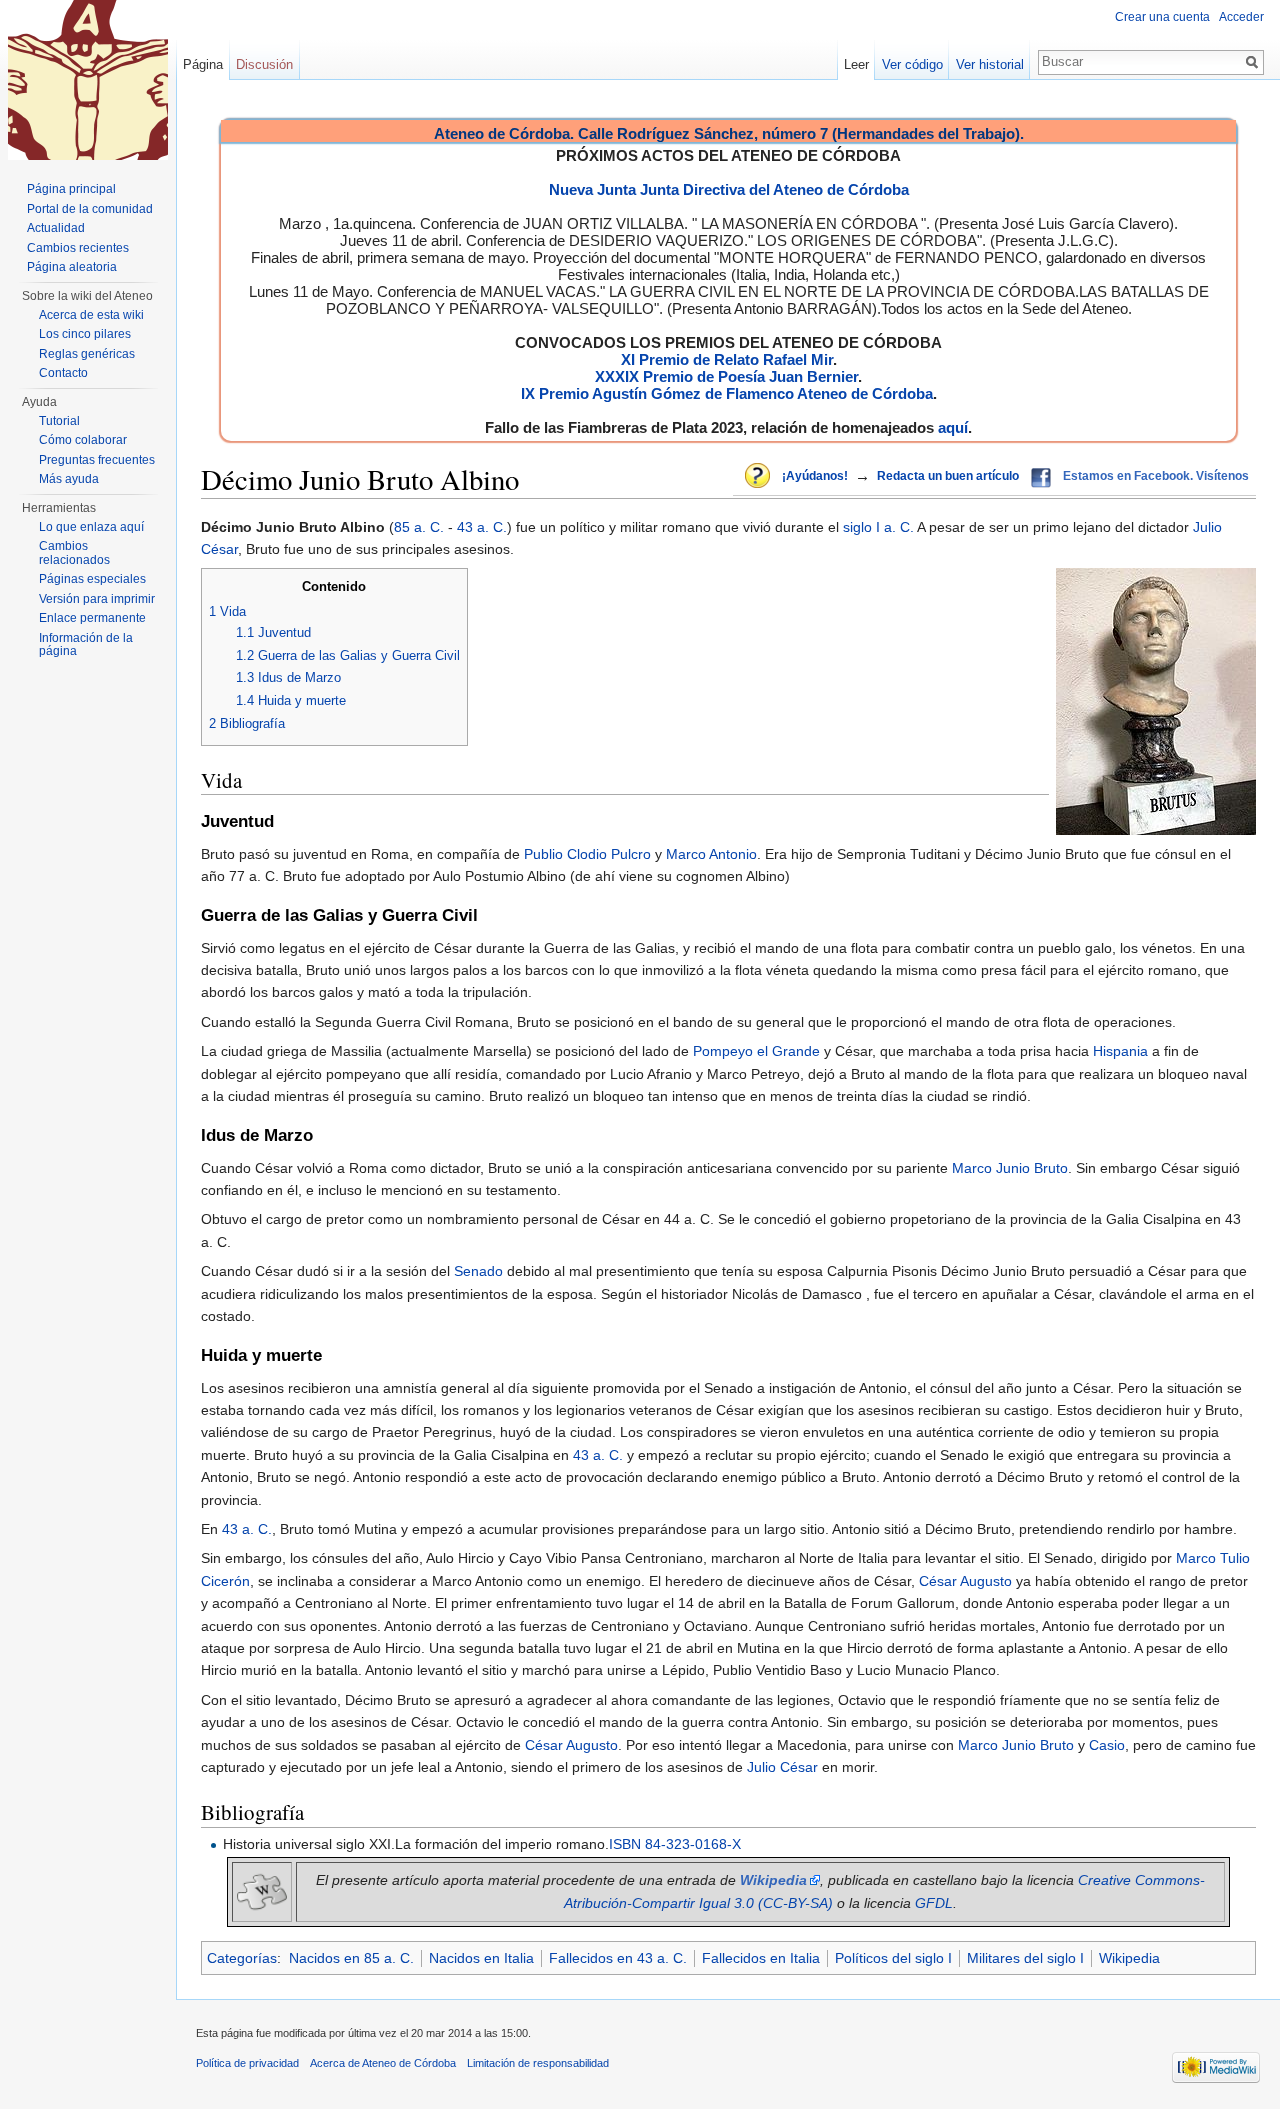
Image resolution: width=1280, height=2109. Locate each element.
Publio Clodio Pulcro (587, 854)
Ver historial (990, 64)
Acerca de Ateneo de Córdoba (383, 2063)
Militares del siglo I (1025, 1958)
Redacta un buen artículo (948, 476)
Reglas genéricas (87, 354)
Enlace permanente (92, 618)
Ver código (912, 64)
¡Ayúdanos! (815, 476)
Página (203, 64)
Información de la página (86, 645)
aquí (953, 427)
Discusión (264, 64)
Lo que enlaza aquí (91, 527)
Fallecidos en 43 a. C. (618, 1958)
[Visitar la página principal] (88, 80)
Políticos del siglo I (893, 1958)
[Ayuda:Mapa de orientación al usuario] (759, 477)
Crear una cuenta (1162, 17)
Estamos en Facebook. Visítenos (1156, 476)
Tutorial (59, 421)
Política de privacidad (247, 2063)
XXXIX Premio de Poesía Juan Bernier (726, 376)
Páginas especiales (92, 579)
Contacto (63, 373)
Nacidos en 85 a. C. (351, 1958)
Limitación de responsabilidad (538, 2063)
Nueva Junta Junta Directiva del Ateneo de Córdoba (729, 189)
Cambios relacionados (74, 553)
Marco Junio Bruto (1010, 1168)
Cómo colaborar (83, 440)
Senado (478, 1271)
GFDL (934, 1903)
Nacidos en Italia (481, 1958)
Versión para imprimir (97, 599)
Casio (1107, 1745)
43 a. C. (482, 527)
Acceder (1241, 17)
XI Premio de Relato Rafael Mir (727, 359)
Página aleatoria (72, 267)
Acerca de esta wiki (91, 315)
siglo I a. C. (878, 527)
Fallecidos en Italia (761, 1958)
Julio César (782, 1767)
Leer (856, 64)
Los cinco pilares (85, 334)
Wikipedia (1129, 1958)
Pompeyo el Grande (756, 1051)
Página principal (71, 189)
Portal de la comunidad (90, 209)
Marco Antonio (711, 854)
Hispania (1120, 1051)
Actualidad (56, 228)
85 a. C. (419, 527)
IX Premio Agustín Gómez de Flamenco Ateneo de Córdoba (727, 393)
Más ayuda (69, 479)
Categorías (242, 1958)
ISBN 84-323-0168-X (675, 1844)
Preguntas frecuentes (97, 460)
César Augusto (965, 1581)
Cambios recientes (78, 248)
